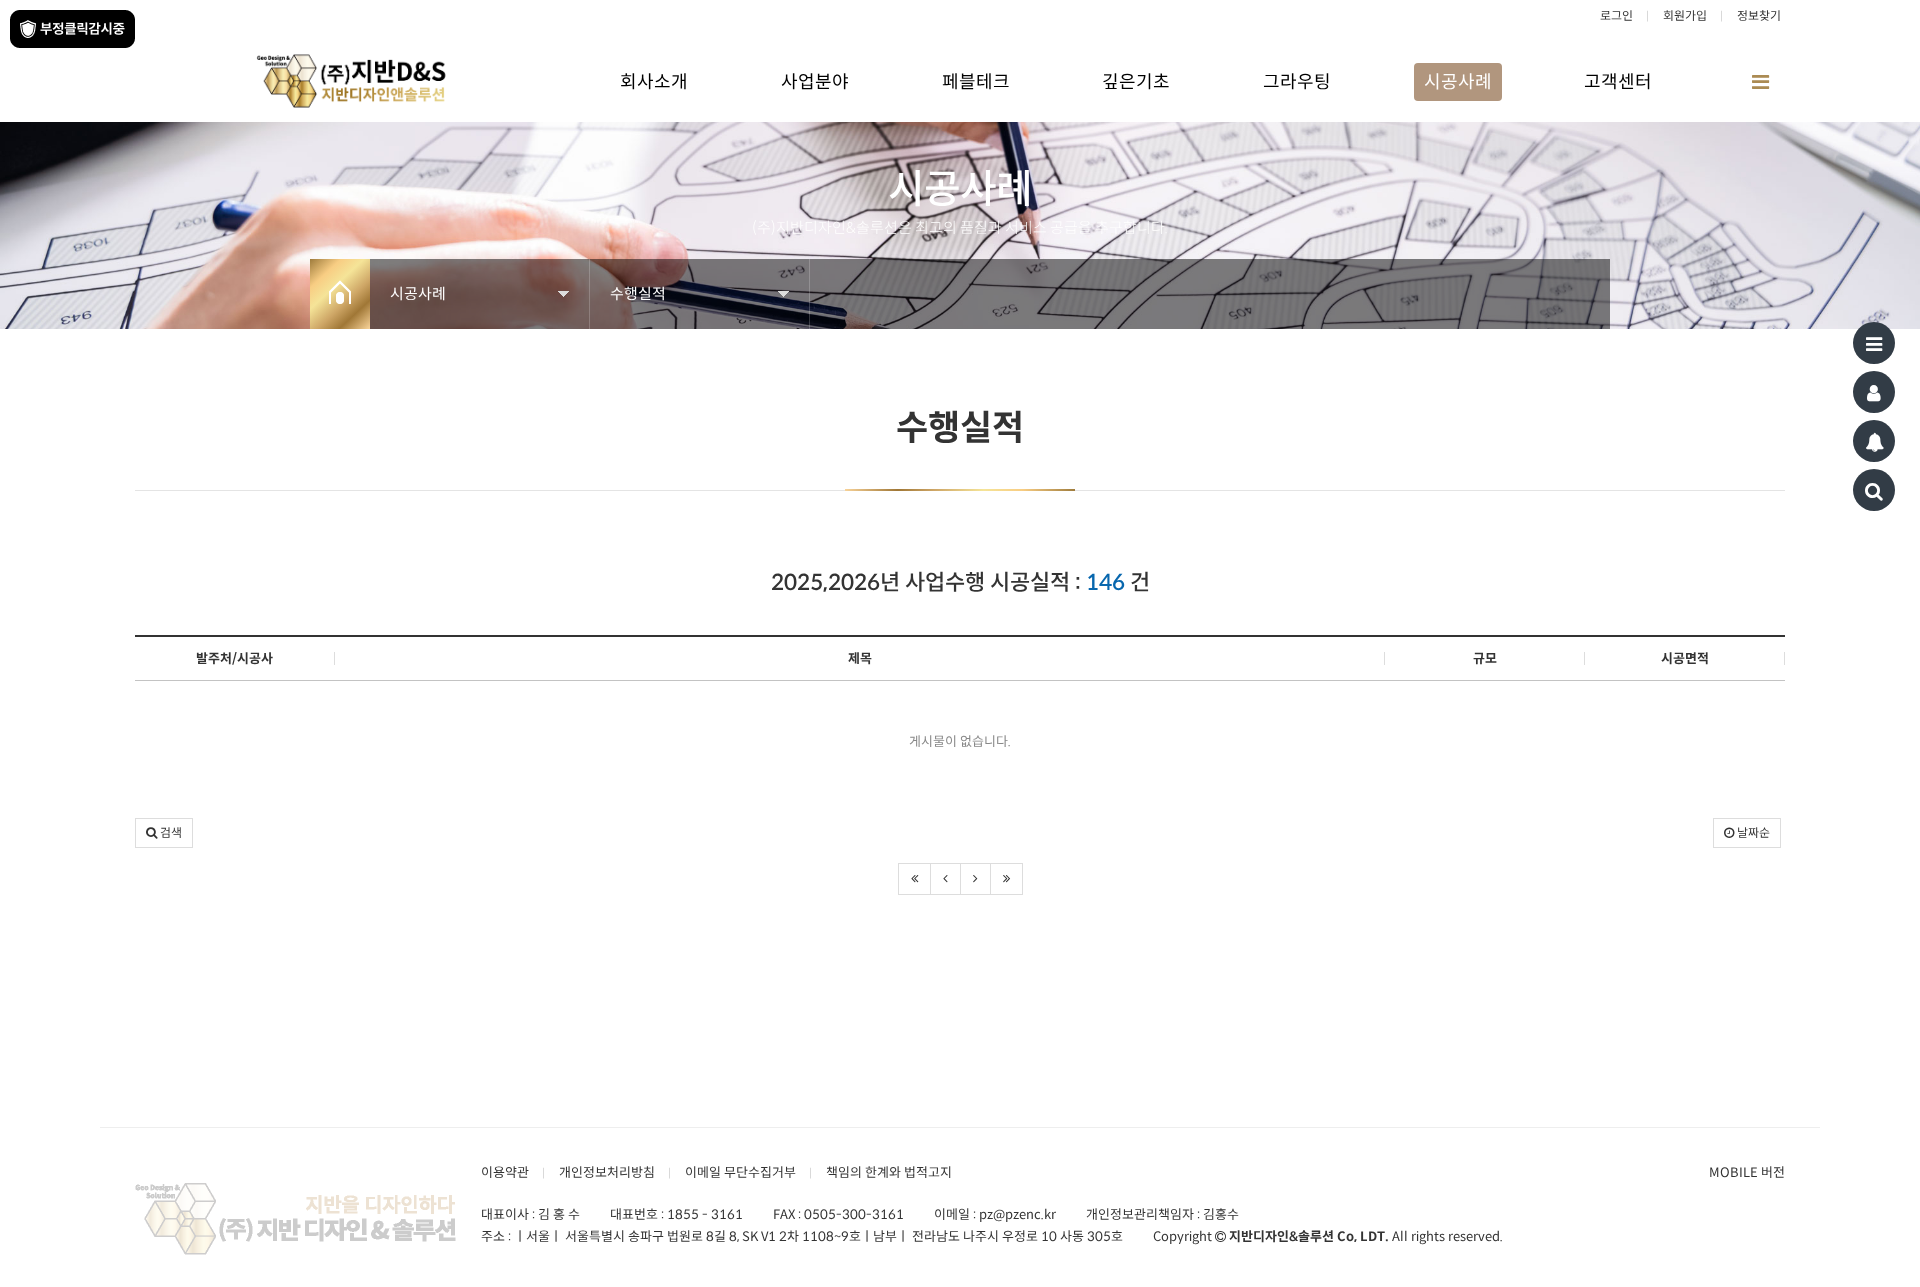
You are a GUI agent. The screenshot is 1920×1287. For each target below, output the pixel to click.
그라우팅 (1297, 82)
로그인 (1616, 15)
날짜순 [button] (1752, 832)
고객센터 (1618, 82)
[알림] (1874, 441)
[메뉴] (1874, 343)
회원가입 (1685, 15)
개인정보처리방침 (607, 1172)
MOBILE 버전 (1747, 1172)
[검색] (1874, 490)
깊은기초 (1136, 82)
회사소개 (654, 82)
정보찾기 (1759, 15)
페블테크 (976, 82)
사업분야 (815, 82)
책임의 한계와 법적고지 (889, 1172)
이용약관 (505, 1172)
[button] (164, 833)
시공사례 (1458, 82)
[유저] (1874, 392)
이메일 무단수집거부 (740, 1172)
